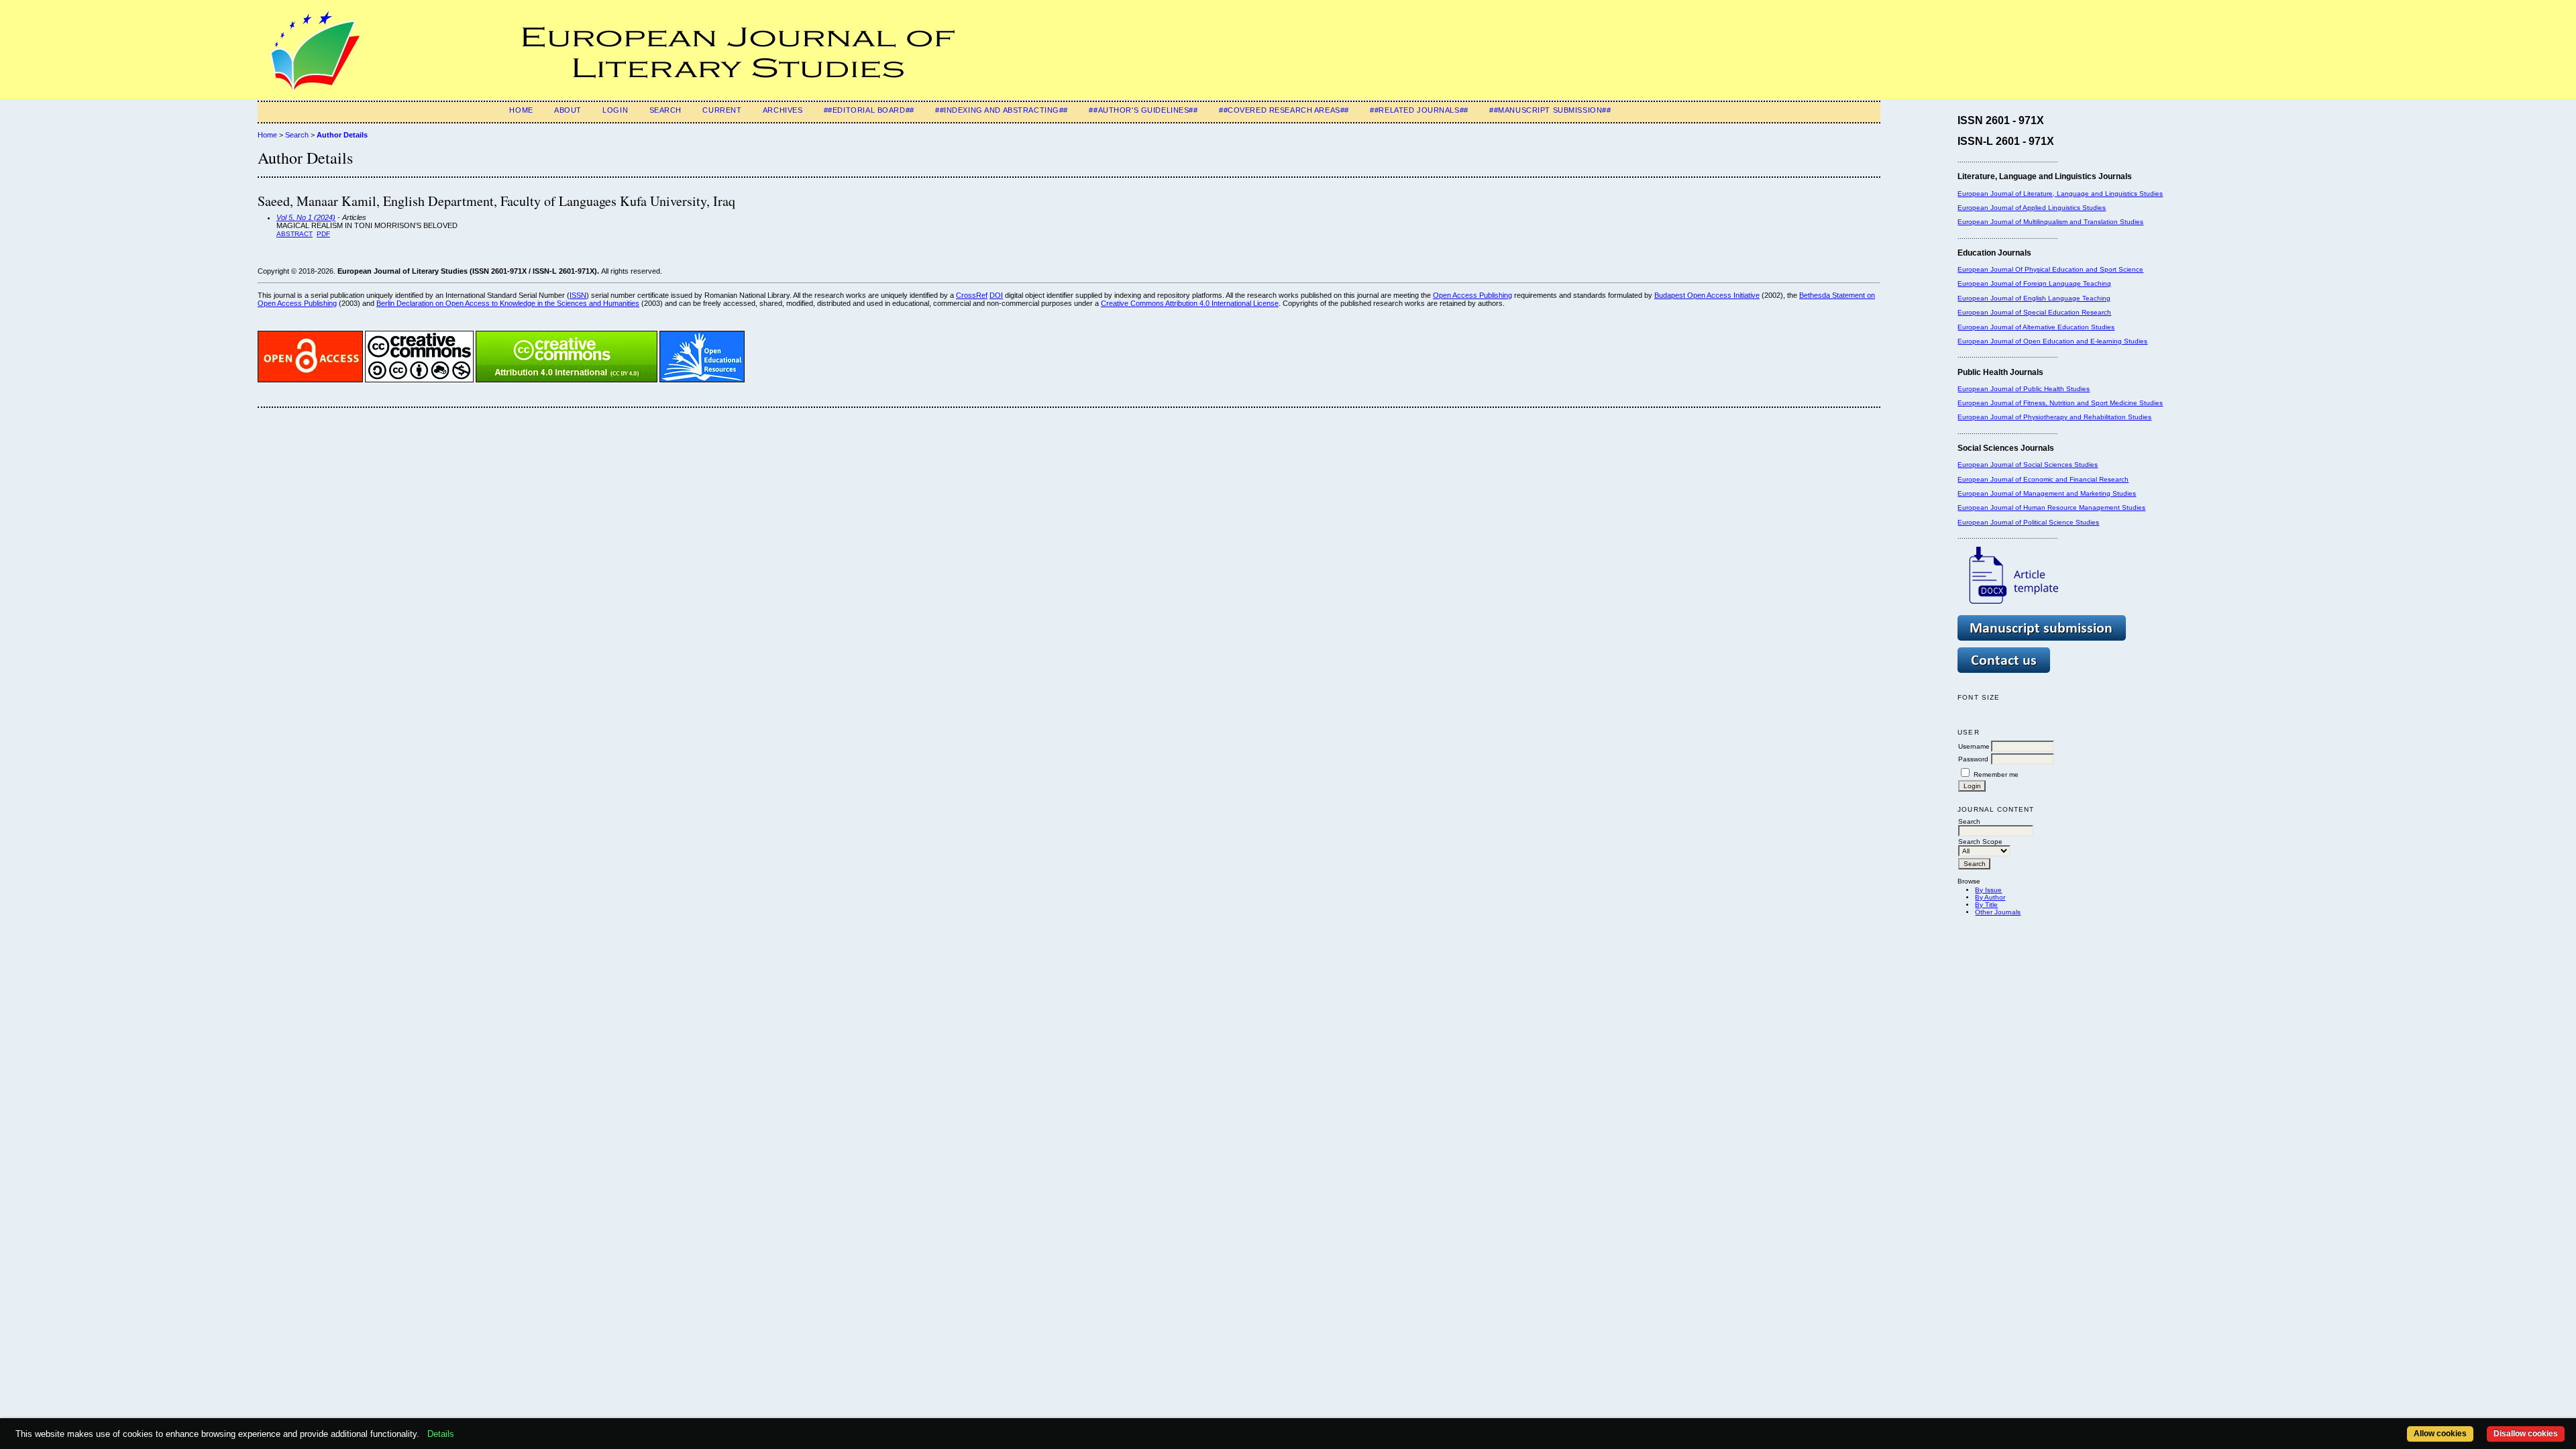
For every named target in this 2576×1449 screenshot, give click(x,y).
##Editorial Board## (869, 110)
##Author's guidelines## (1143, 110)
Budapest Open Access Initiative (1707, 295)
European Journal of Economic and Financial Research (2043, 479)
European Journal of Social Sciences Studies (2028, 465)
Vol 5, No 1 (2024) (306, 217)
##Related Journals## (1419, 110)
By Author (1990, 897)
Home (521, 110)
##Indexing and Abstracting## (1002, 110)
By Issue (1988, 890)
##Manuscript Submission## (1550, 110)
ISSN (578, 295)
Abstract (294, 234)
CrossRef (972, 295)
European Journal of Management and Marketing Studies (2047, 493)
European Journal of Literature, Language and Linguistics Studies (2060, 194)
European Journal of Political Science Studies (2028, 522)
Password (1973, 759)
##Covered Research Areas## (1284, 110)
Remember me (1996, 774)
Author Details (342, 135)
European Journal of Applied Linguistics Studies (2032, 208)
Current (722, 110)
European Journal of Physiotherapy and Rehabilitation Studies (2054, 417)
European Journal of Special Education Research (2034, 312)
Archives (783, 110)
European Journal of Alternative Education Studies (2036, 327)
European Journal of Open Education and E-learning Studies (2052, 341)
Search (665, 110)
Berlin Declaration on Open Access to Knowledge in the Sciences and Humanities (508, 303)
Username (1974, 746)
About (568, 110)
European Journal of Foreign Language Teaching (2034, 283)
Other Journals (1998, 912)
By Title (1986, 905)
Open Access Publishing (1472, 295)
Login (615, 110)
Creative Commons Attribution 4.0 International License (1190, 303)
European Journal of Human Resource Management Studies (2051, 507)
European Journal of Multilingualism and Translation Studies (2050, 222)
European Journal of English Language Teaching (2034, 298)
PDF (323, 234)
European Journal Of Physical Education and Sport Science (2050, 269)
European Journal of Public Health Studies (2024, 389)
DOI (996, 295)
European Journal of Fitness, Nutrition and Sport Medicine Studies (2060, 403)
